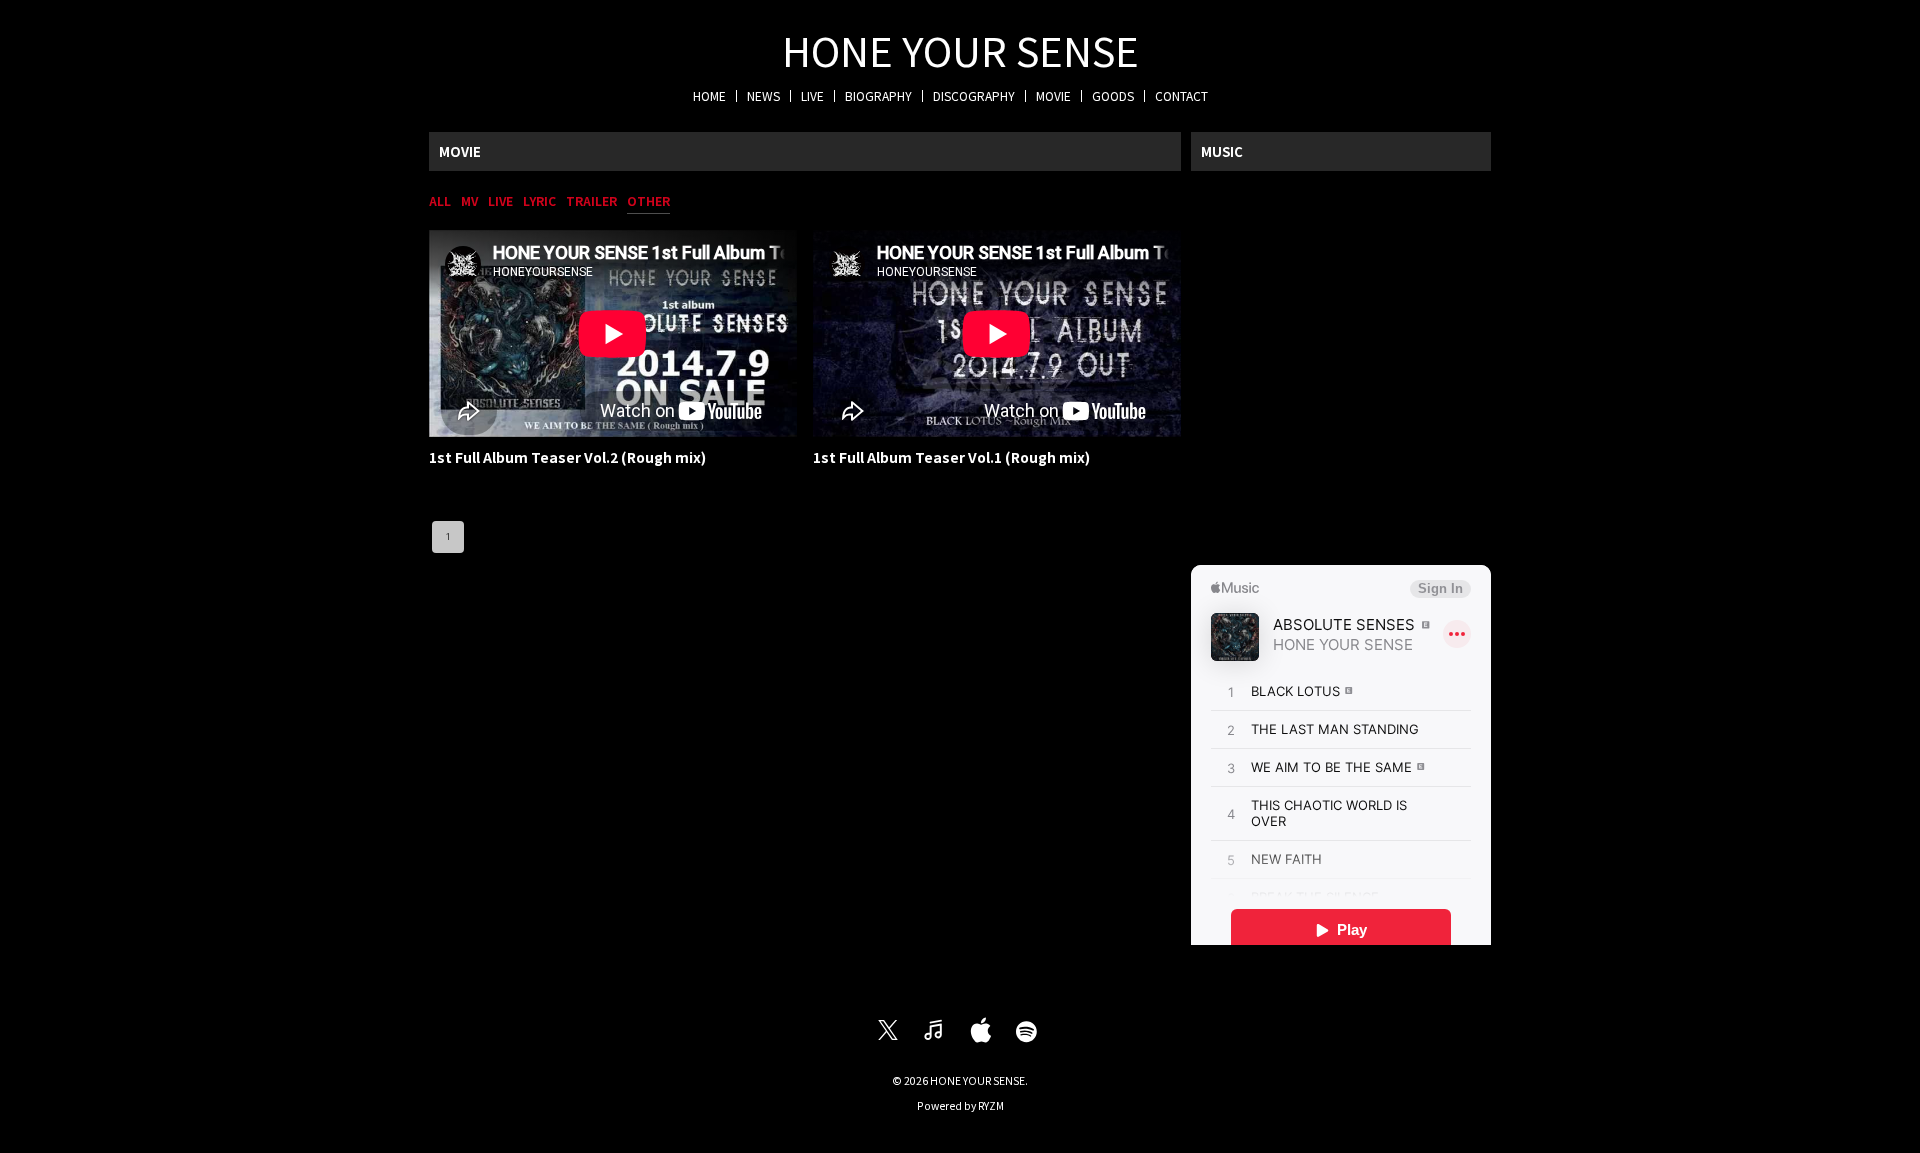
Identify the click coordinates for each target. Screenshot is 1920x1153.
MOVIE (1053, 95)
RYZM (991, 1105)
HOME (709, 95)
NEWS (763, 95)
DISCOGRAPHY (974, 95)
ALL (440, 200)
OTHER (648, 200)
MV (469, 200)
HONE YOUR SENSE (960, 50)
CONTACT (1181, 95)
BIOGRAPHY (878, 95)
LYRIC (539, 200)
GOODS (1113, 95)
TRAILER (591, 200)
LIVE (812, 95)
